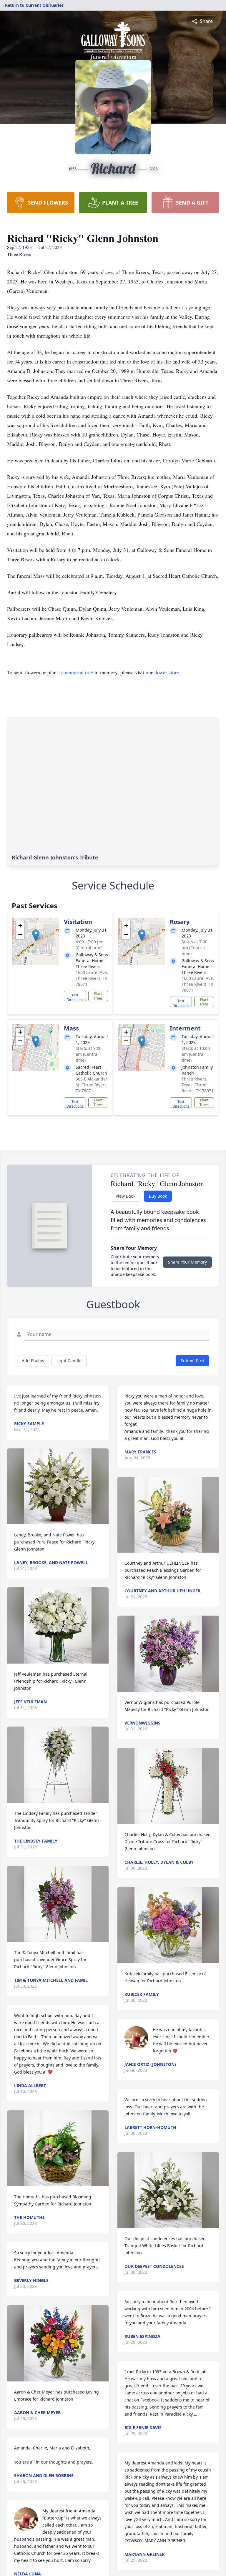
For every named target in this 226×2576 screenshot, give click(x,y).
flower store (167, 672)
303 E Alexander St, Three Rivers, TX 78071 (92, 1085)
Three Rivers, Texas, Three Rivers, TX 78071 (198, 1085)
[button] (36, 935)
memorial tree (78, 672)
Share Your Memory (187, 1262)
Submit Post (192, 1361)
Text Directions (75, 997)
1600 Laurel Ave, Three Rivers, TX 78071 (92, 978)
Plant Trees (98, 996)
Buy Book (158, 1196)
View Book (126, 1196)
